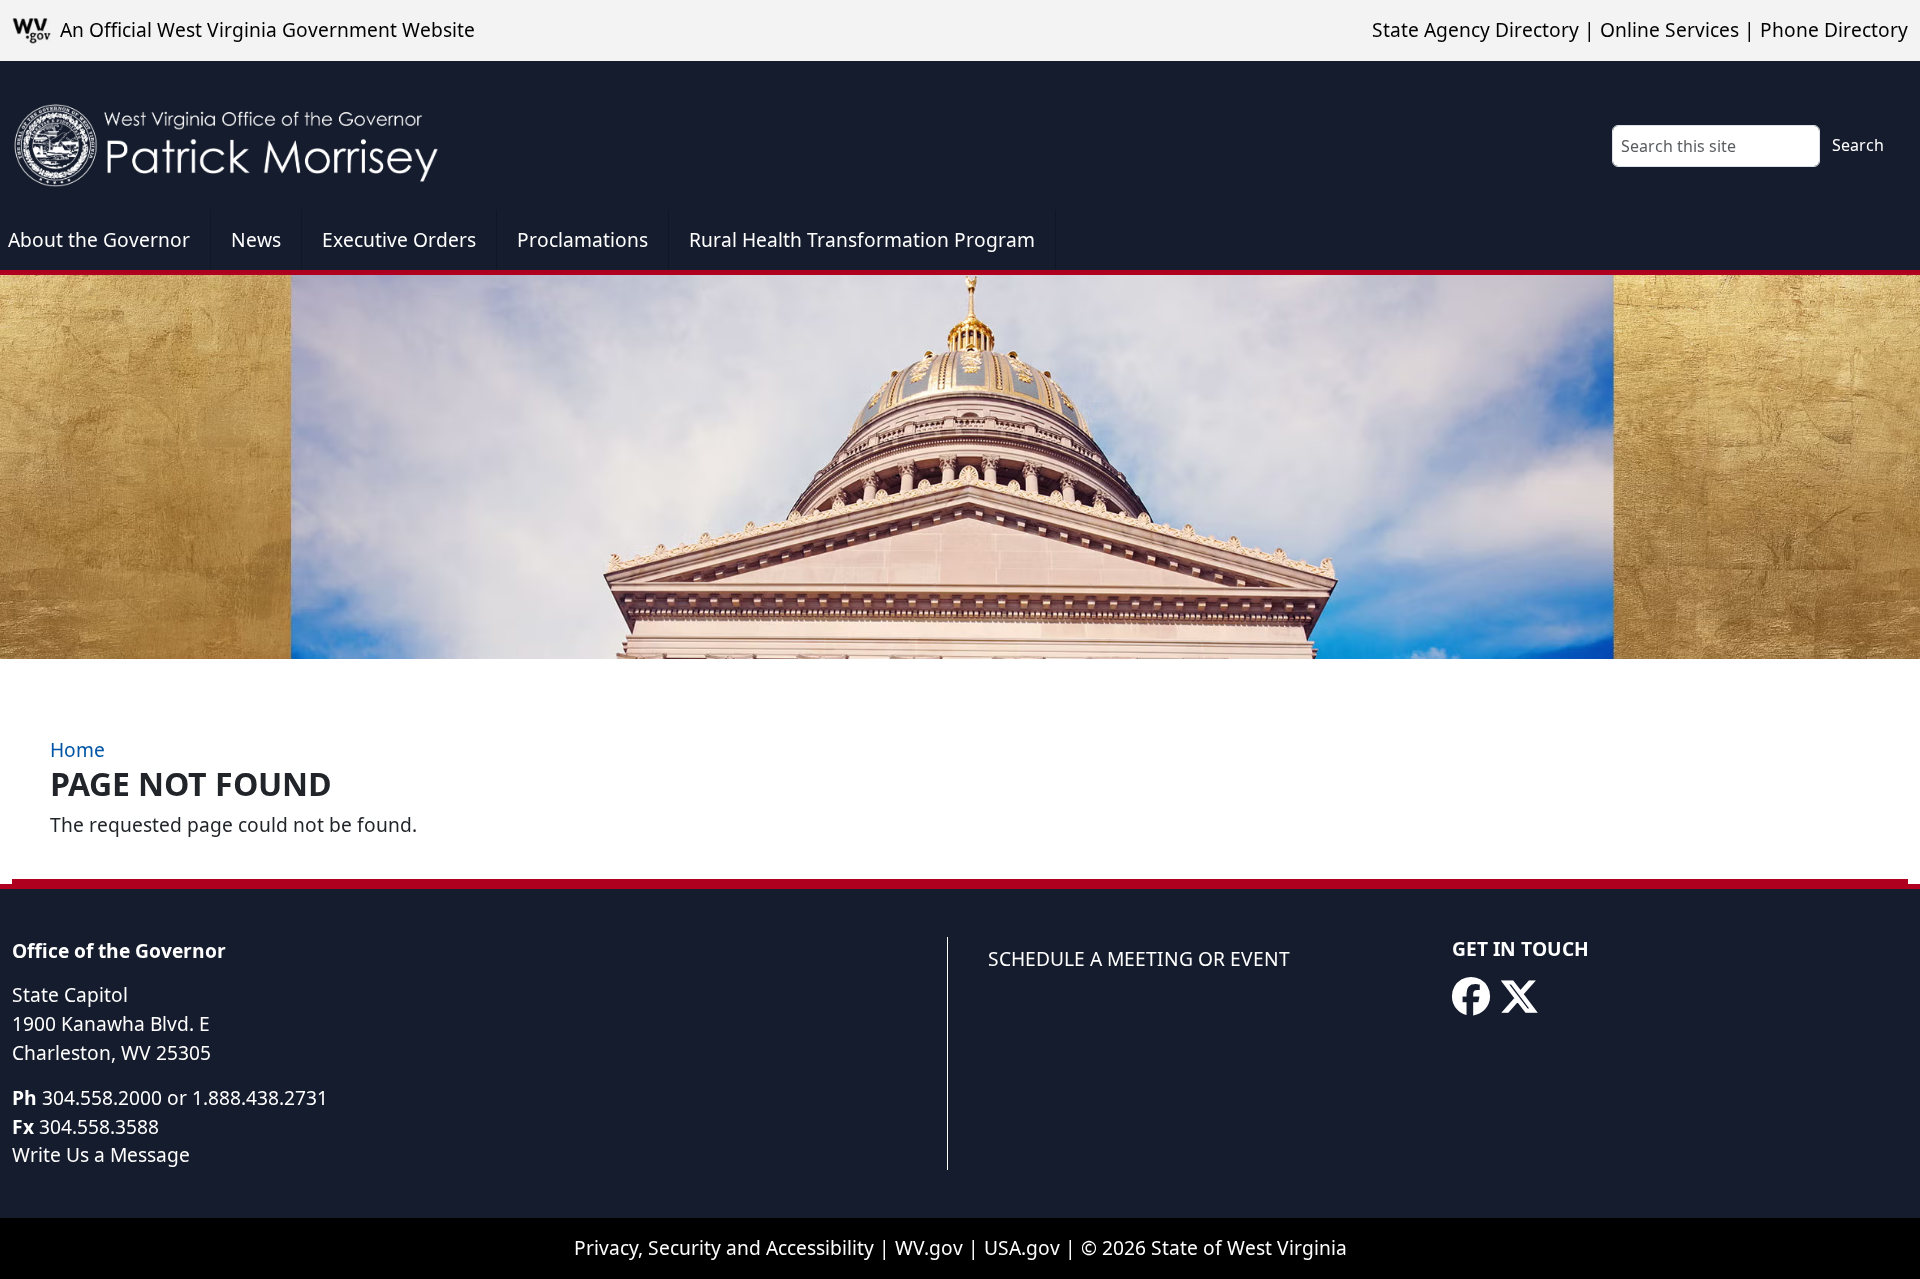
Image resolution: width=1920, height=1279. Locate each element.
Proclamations (582, 239)
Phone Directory (1834, 29)
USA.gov (1022, 1247)
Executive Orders (399, 239)
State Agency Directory (1475, 29)
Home (77, 749)
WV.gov (929, 1247)
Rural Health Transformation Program (862, 239)
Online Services (1669, 29)
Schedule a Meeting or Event (1139, 958)
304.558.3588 (99, 1126)
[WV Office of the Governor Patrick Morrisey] (236, 135)
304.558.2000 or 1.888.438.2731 (185, 1097)
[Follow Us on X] (1519, 997)
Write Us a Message (101, 1154)
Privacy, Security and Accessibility (724, 1247)
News (256, 239)
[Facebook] (1471, 997)
